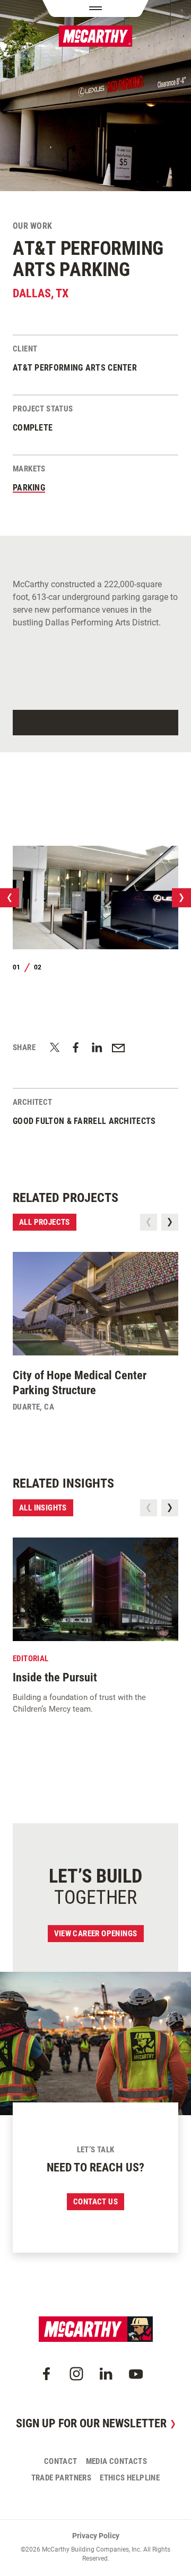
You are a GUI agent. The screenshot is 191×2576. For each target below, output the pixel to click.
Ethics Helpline (130, 2478)
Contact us (95, 2202)
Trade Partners (62, 2478)
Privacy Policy (96, 2536)
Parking (29, 488)
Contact (61, 2461)
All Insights (43, 1508)
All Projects (45, 1222)
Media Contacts (117, 2461)
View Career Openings (96, 1934)
